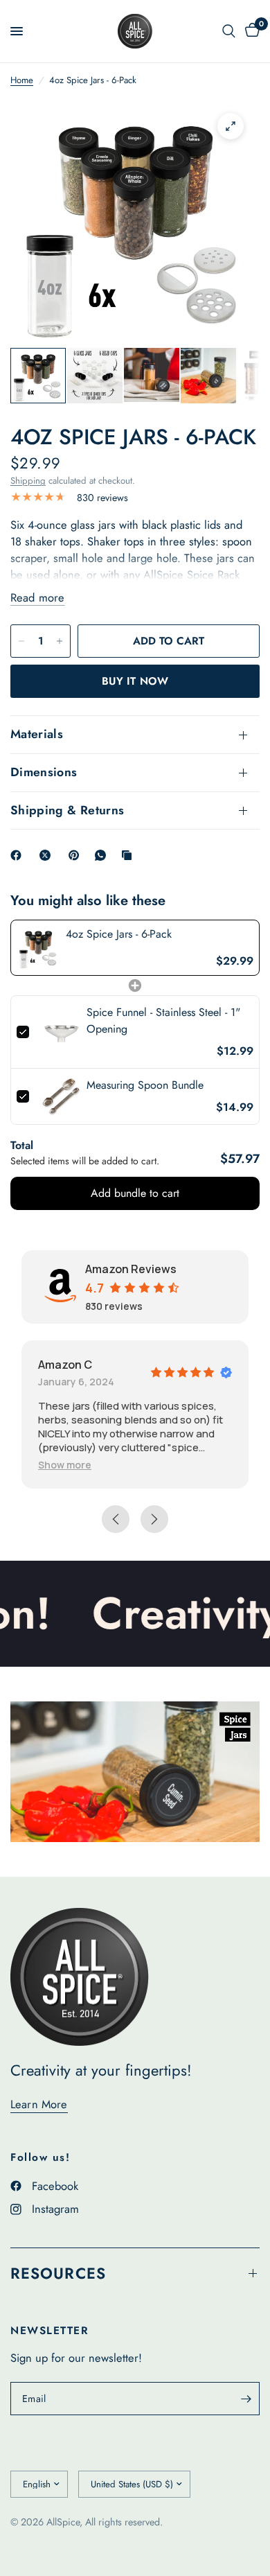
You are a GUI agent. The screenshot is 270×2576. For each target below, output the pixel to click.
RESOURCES (58, 2273)
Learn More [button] (39, 2104)
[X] (48, 855)
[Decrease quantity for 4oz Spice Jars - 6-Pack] (21, 641)
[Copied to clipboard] (129, 855)
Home (22, 80)
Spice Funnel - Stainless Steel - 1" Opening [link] (163, 1020)
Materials (37, 734)
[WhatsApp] (103, 855)
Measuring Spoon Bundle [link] (145, 1085)
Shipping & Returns (67, 810)
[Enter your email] (246, 2399)
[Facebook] (19, 855)
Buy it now (135, 681)
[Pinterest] (77, 855)
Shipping (28, 481)
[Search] (229, 31)
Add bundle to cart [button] (135, 1193)
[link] (38, 948)
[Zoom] (231, 126)
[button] (65, 1465)
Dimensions (44, 772)
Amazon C (65, 1365)
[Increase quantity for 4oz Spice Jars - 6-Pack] (60, 641)
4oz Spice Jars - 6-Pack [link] (119, 934)
